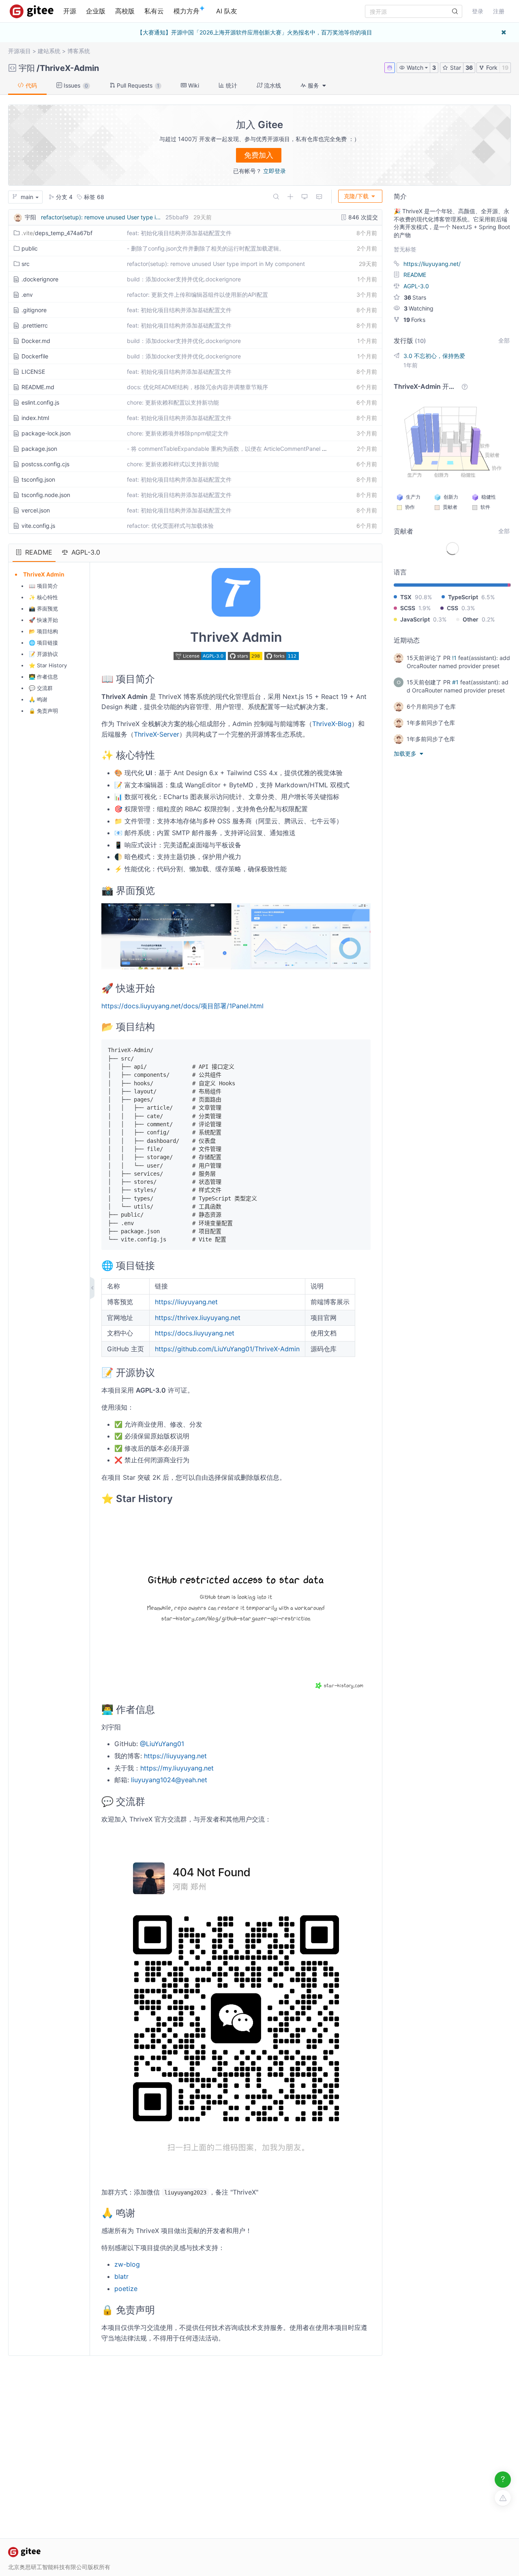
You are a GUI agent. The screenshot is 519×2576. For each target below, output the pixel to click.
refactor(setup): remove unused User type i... (101, 217)
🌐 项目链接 (43, 643)
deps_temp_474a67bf (57, 233)
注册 (499, 11)
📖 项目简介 (43, 586)
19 (505, 68)
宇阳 (27, 68)
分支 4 (63, 197)
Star (455, 68)
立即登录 (275, 171)
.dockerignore (40, 279)
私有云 (154, 11)
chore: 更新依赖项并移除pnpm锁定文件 (178, 433)
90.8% (423, 597)
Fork (491, 68)
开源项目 (19, 51)
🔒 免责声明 (43, 711)
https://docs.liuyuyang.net (195, 1333)
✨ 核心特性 (43, 597)
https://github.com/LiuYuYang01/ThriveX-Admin (227, 1349)
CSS (453, 608)
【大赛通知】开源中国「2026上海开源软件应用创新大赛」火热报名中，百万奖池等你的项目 (255, 32)
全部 (504, 340)
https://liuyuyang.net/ (432, 264)
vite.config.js (38, 526)
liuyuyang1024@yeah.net (169, 1780)
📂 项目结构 (43, 631)
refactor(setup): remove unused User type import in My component (216, 264)
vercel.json (36, 510)
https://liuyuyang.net (186, 1302)
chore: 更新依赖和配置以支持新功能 (173, 402)
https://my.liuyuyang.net (177, 1768)
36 (469, 68)
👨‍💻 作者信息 (43, 677)
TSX (406, 597)
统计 (231, 85)
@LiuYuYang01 (162, 1744)
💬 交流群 (41, 688)
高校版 (125, 11)
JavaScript (415, 619)
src (26, 264)
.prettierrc (35, 325)
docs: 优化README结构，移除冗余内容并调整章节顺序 (197, 387)
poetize (126, 2289)
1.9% (425, 608)
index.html (35, 418)
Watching (419, 308)
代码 (30, 85)
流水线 (272, 85)
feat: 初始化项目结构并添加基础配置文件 (179, 233)
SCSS (408, 608)
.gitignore (34, 310)
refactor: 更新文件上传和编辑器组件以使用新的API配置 (197, 295)
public (30, 248)
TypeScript (463, 597)
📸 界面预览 (43, 609)
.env (27, 295)
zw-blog (127, 2264)
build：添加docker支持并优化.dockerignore (184, 279)
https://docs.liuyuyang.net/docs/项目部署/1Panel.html (182, 1006)
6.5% (488, 597)
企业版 (96, 11)
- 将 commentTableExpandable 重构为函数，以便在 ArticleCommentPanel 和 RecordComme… (250, 449)
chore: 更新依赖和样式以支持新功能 (173, 464)
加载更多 (406, 753)
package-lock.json (46, 433)
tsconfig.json (38, 479)
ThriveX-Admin (69, 68)
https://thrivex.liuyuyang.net (198, 1318)
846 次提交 (362, 217)
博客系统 (79, 51)
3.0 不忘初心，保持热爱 (434, 356)
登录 (478, 11)
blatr (121, 2276)
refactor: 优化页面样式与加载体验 (170, 526)
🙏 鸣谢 (38, 699)
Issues (75, 85)
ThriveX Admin (44, 574)
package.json (39, 449)
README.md (38, 387)
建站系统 (49, 51)
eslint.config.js (40, 402)
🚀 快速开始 (43, 620)
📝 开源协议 (43, 654)
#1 (455, 682)
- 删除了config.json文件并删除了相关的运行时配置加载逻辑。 (206, 248)
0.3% (468, 608)
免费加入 (259, 155)
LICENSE (33, 372)
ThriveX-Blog (332, 724)
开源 (70, 11)
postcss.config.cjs (45, 464)
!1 (454, 658)
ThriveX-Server (157, 734)
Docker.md (36, 341)
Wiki (193, 85)
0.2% (488, 619)
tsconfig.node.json (46, 495)
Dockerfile (35, 356)
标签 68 (93, 197)
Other (471, 619)
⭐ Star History (48, 665)
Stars (415, 297)
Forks (414, 320)
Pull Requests (137, 85)
